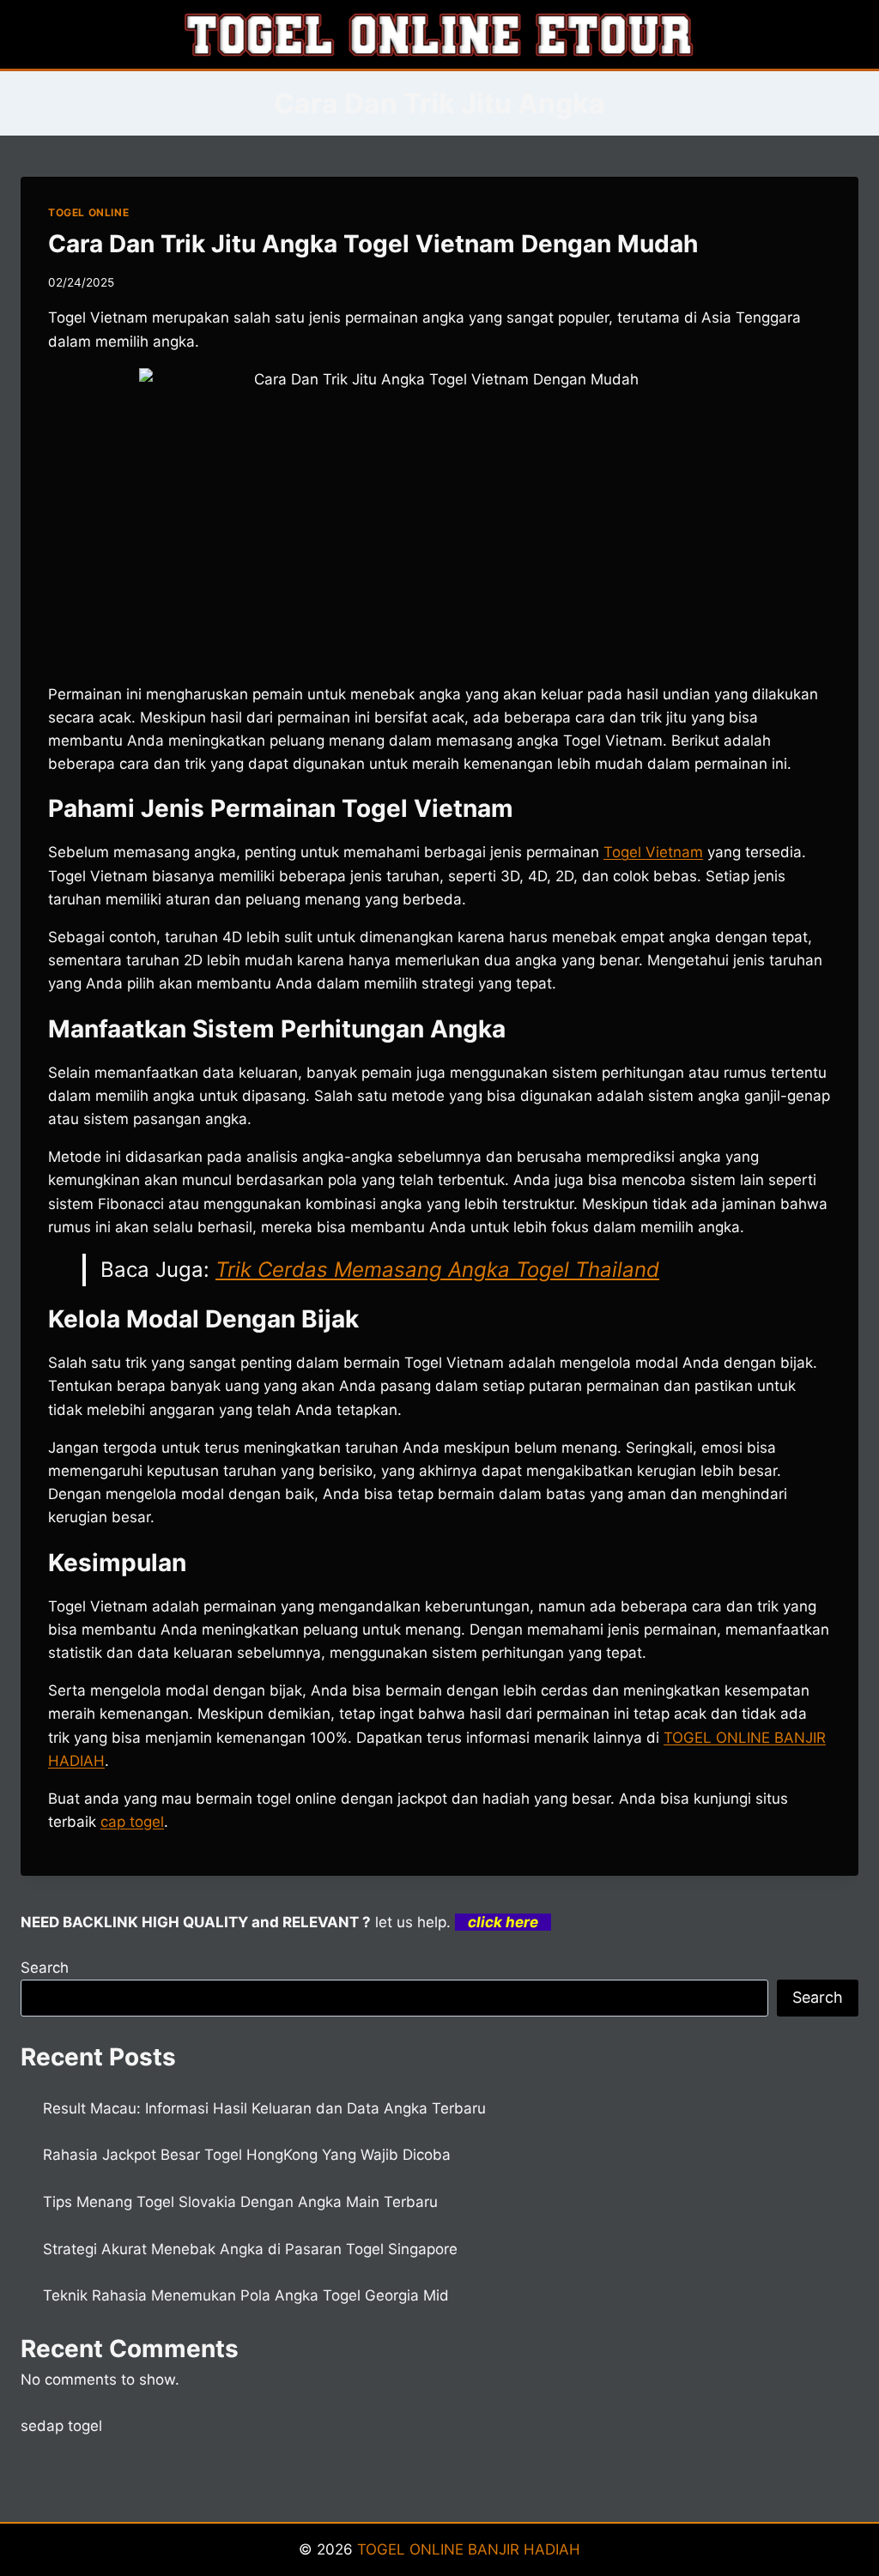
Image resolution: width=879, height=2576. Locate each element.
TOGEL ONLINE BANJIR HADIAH (469, 2549)
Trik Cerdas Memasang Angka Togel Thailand (437, 1270)
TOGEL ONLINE (88, 212)
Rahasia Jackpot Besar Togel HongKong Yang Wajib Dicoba (247, 2155)
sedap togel (61, 2426)
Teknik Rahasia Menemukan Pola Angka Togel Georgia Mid (246, 2295)
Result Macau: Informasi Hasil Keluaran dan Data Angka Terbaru (264, 2108)
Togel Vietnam (653, 852)
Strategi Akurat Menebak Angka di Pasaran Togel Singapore (250, 2249)
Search (45, 1968)
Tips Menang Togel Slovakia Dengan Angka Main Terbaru (240, 2202)
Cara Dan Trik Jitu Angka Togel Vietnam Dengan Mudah (373, 244)
